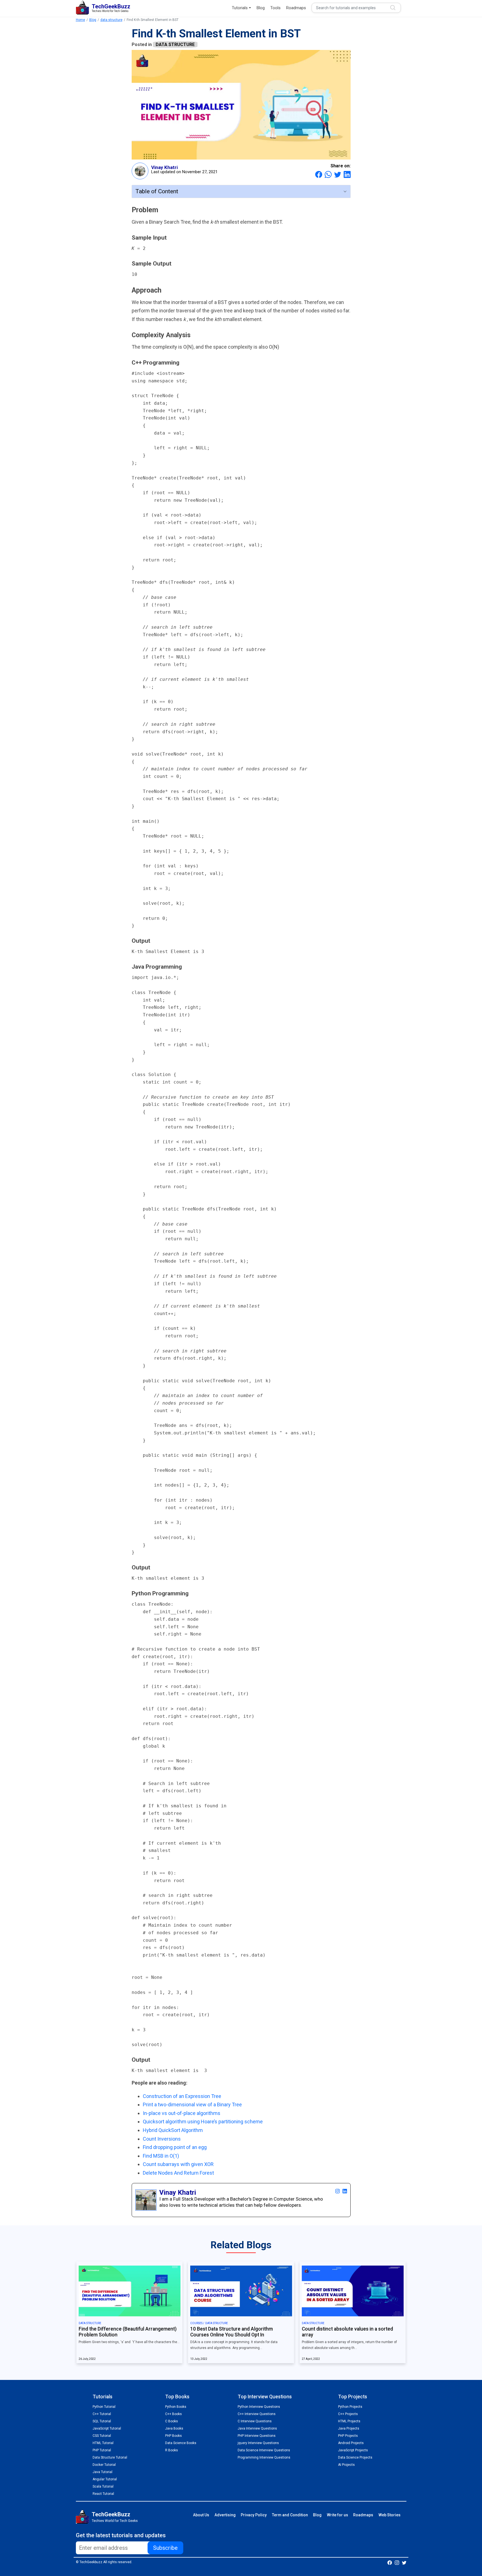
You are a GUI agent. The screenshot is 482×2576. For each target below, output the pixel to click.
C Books (172, 2421)
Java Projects (349, 2428)
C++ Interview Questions (257, 2414)
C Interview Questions (255, 2421)
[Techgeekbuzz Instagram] (397, 2562)
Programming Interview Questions (264, 2457)
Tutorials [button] (240, 8)
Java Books (174, 2428)
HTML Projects (349, 2421)
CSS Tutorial (102, 2436)
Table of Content (157, 191)
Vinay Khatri (164, 167)
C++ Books (173, 2414)
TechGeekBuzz (111, 2514)
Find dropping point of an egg (175, 2147)
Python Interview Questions (259, 2407)
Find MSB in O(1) (161, 2156)
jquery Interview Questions (258, 2443)
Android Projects (351, 2443)
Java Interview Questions (257, 2428)
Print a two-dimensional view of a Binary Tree (192, 2105)
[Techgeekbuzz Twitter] (404, 2562)
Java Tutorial (103, 2472)
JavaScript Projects (353, 2450)
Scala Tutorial (103, 2486)
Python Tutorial (104, 2407)
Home (80, 20)
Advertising (225, 2515)
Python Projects (350, 2407)
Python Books (176, 2407)
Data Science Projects (355, 2457)
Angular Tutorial (105, 2479)
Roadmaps (296, 8)
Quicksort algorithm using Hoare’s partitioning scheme (203, 2122)
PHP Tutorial (102, 2450)
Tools (275, 8)
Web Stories (390, 2515)
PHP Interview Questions (257, 2436)
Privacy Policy (254, 2515)
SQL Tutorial (102, 2421)
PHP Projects (348, 2436)
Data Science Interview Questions (264, 2450)
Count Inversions (162, 2139)
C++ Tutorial (102, 2414)
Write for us (338, 2515)
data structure (111, 20)
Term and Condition (290, 2515)
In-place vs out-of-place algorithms (182, 2113)
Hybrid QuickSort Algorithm (173, 2130)
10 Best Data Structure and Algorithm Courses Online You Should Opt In (232, 2332)
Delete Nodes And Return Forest (178, 2173)
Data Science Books (181, 2443)
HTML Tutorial (103, 2443)
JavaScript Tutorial (107, 2428)
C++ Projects (348, 2414)
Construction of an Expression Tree (182, 2096)
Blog (261, 8)
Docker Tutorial (104, 2465)
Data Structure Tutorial (110, 2457)
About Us (201, 2515)
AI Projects (346, 2465)
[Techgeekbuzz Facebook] (390, 2562)
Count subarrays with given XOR (178, 2164)
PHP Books (173, 2436)
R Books (172, 2450)
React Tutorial (103, 2494)
